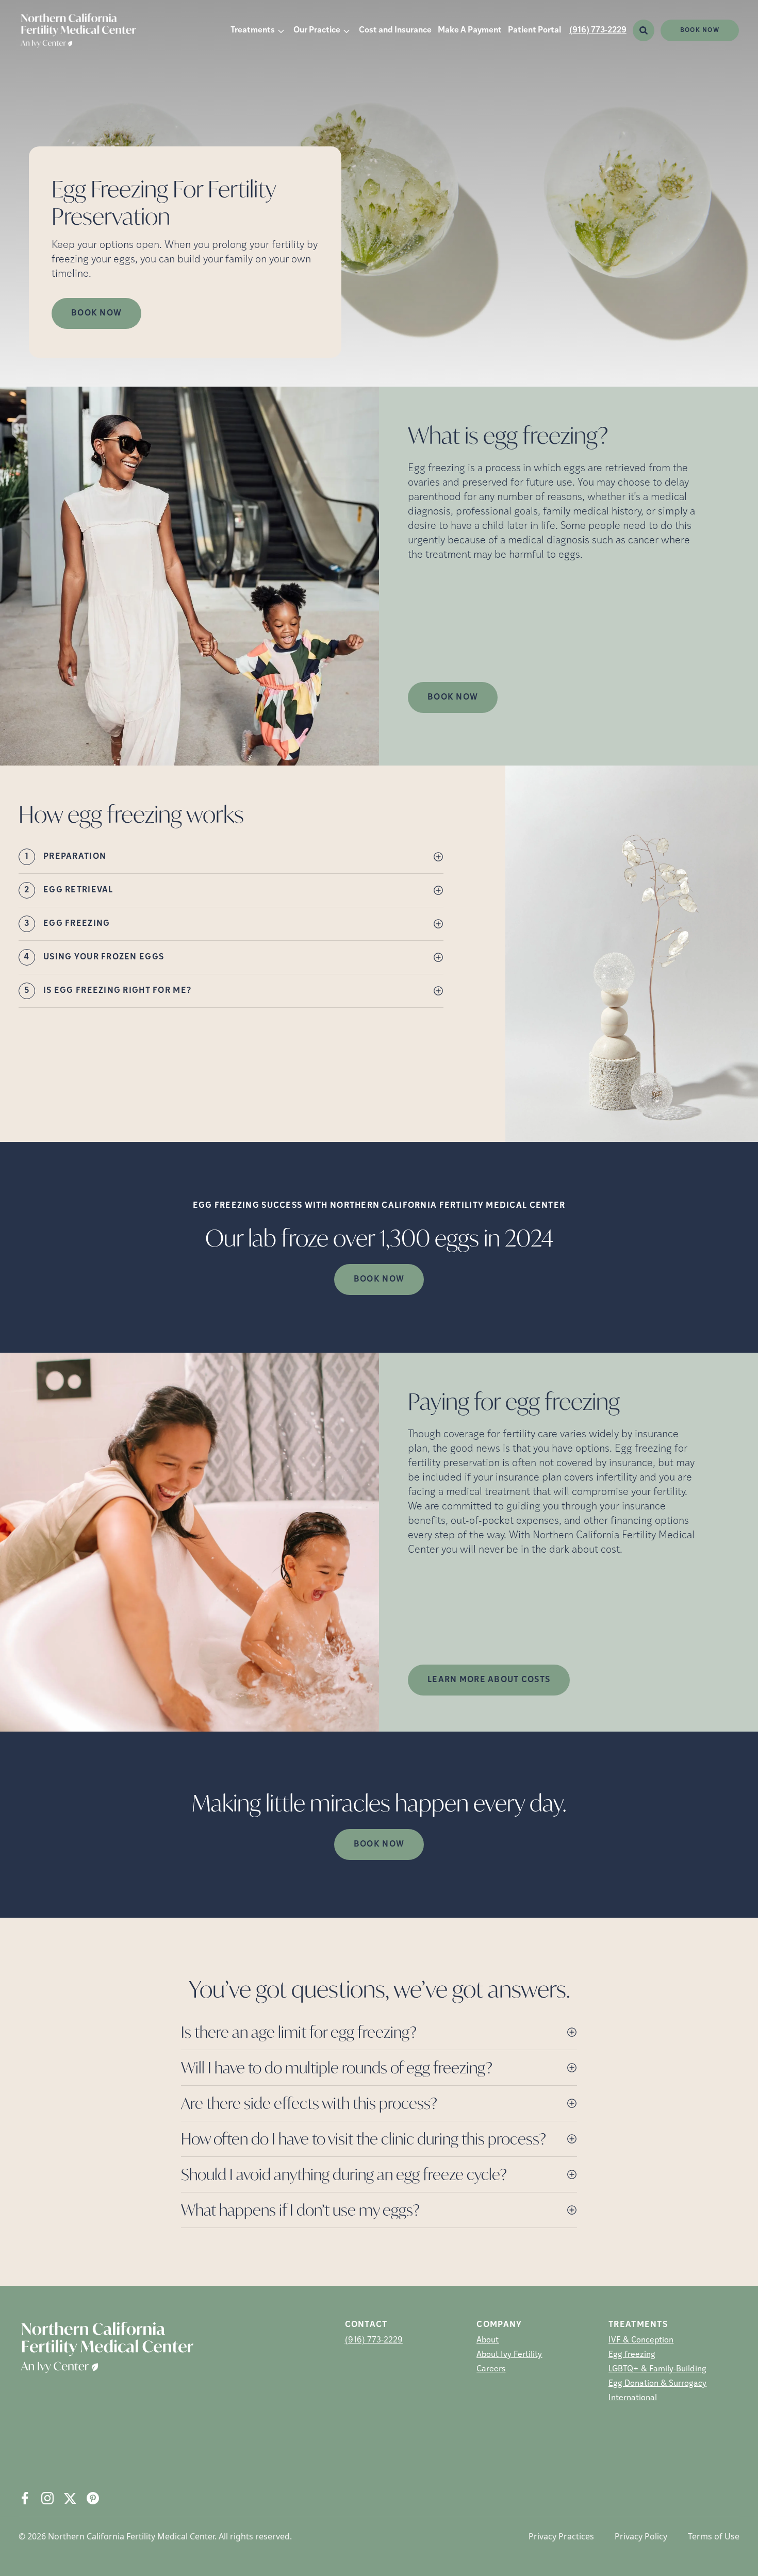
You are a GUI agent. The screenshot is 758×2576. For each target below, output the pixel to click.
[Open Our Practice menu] (347, 30)
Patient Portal (534, 30)
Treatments (253, 30)
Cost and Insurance (395, 30)
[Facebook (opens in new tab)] (25, 2498)
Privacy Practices (561, 2536)
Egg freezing (632, 2355)
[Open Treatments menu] (281, 30)
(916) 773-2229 (598, 30)
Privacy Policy (641, 2536)
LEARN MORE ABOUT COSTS (489, 1680)
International (633, 2398)
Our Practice (317, 30)
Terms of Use (714, 2536)
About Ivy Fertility (509, 2355)
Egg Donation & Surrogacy (657, 2384)
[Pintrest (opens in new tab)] (93, 2498)
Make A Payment (470, 30)
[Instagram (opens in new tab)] (47, 2498)
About (488, 2340)
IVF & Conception (641, 2340)
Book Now (700, 30)
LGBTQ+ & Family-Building (657, 2369)
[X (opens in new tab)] (70, 2498)
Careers (491, 2369)
